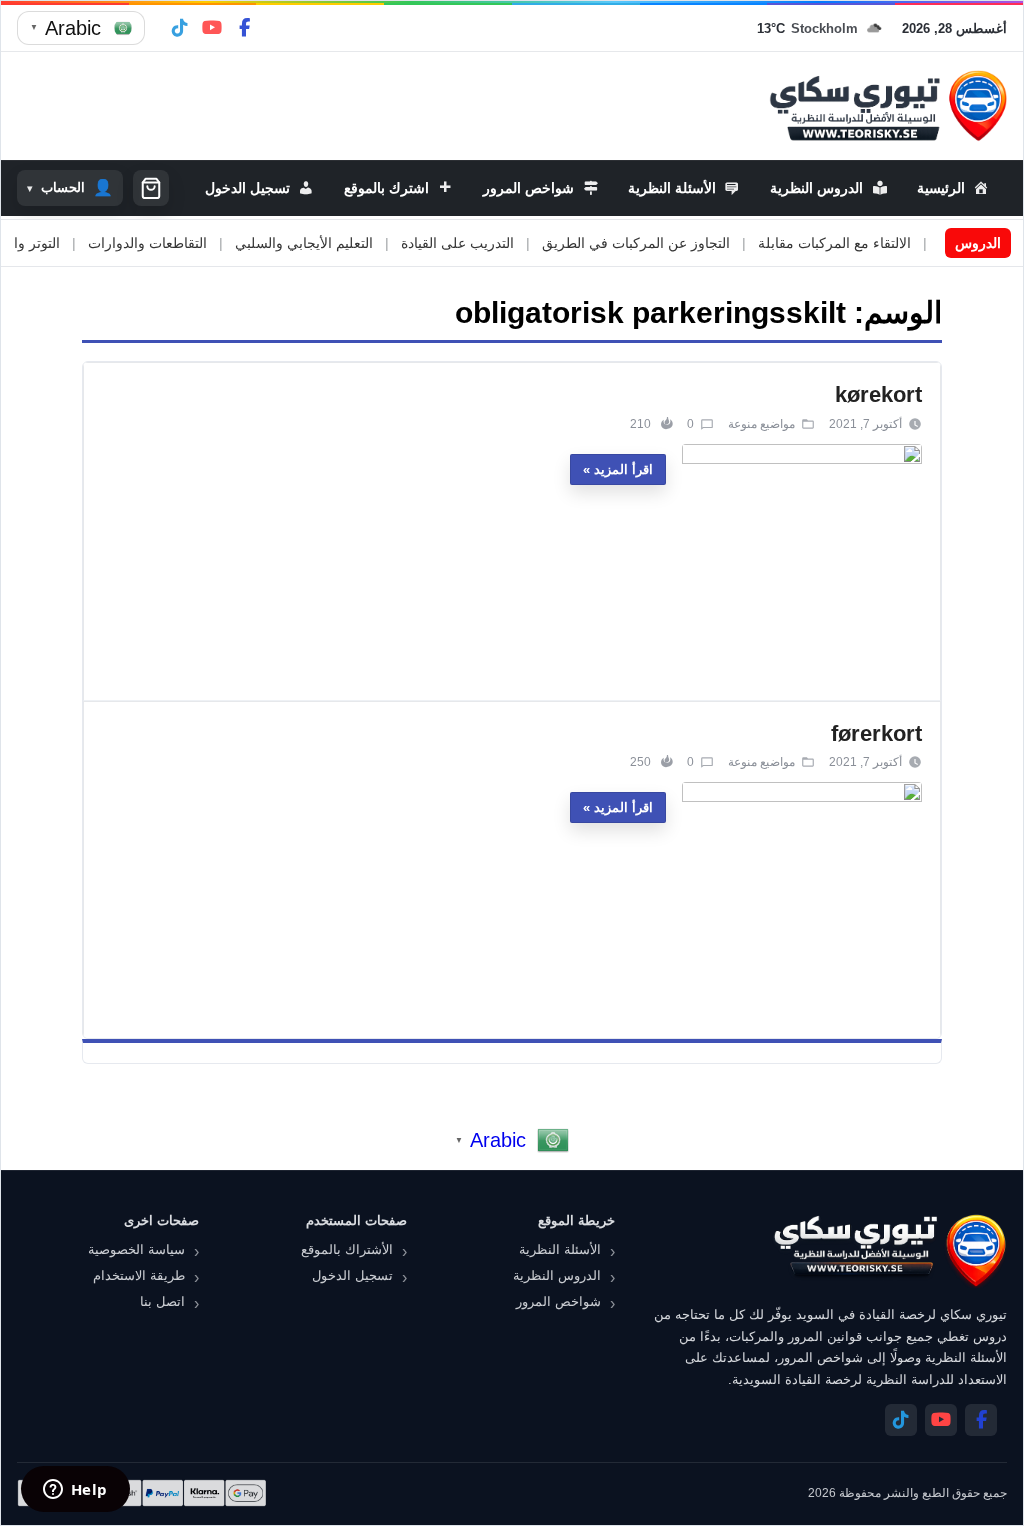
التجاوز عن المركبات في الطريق (660, 243)
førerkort (876, 733)
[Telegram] (180, 28)
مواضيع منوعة (761, 424)
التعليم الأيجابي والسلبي (328, 243)
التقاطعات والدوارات (171, 243)
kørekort (878, 394)
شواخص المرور (558, 1301)
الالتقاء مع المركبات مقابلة (858, 243)
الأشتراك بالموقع (347, 1249)
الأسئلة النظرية (560, 1249)
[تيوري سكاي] (889, 1250)
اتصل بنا (162, 1301)
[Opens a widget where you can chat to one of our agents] (75, 1491)
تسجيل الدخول (352, 1275)
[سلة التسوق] (151, 188)
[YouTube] (212, 28)
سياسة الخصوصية (136, 1249)
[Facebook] (244, 28)
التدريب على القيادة (481, 243)
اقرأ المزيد (623, 469)
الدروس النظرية (557, 1275)
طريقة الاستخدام (139, 1275)
